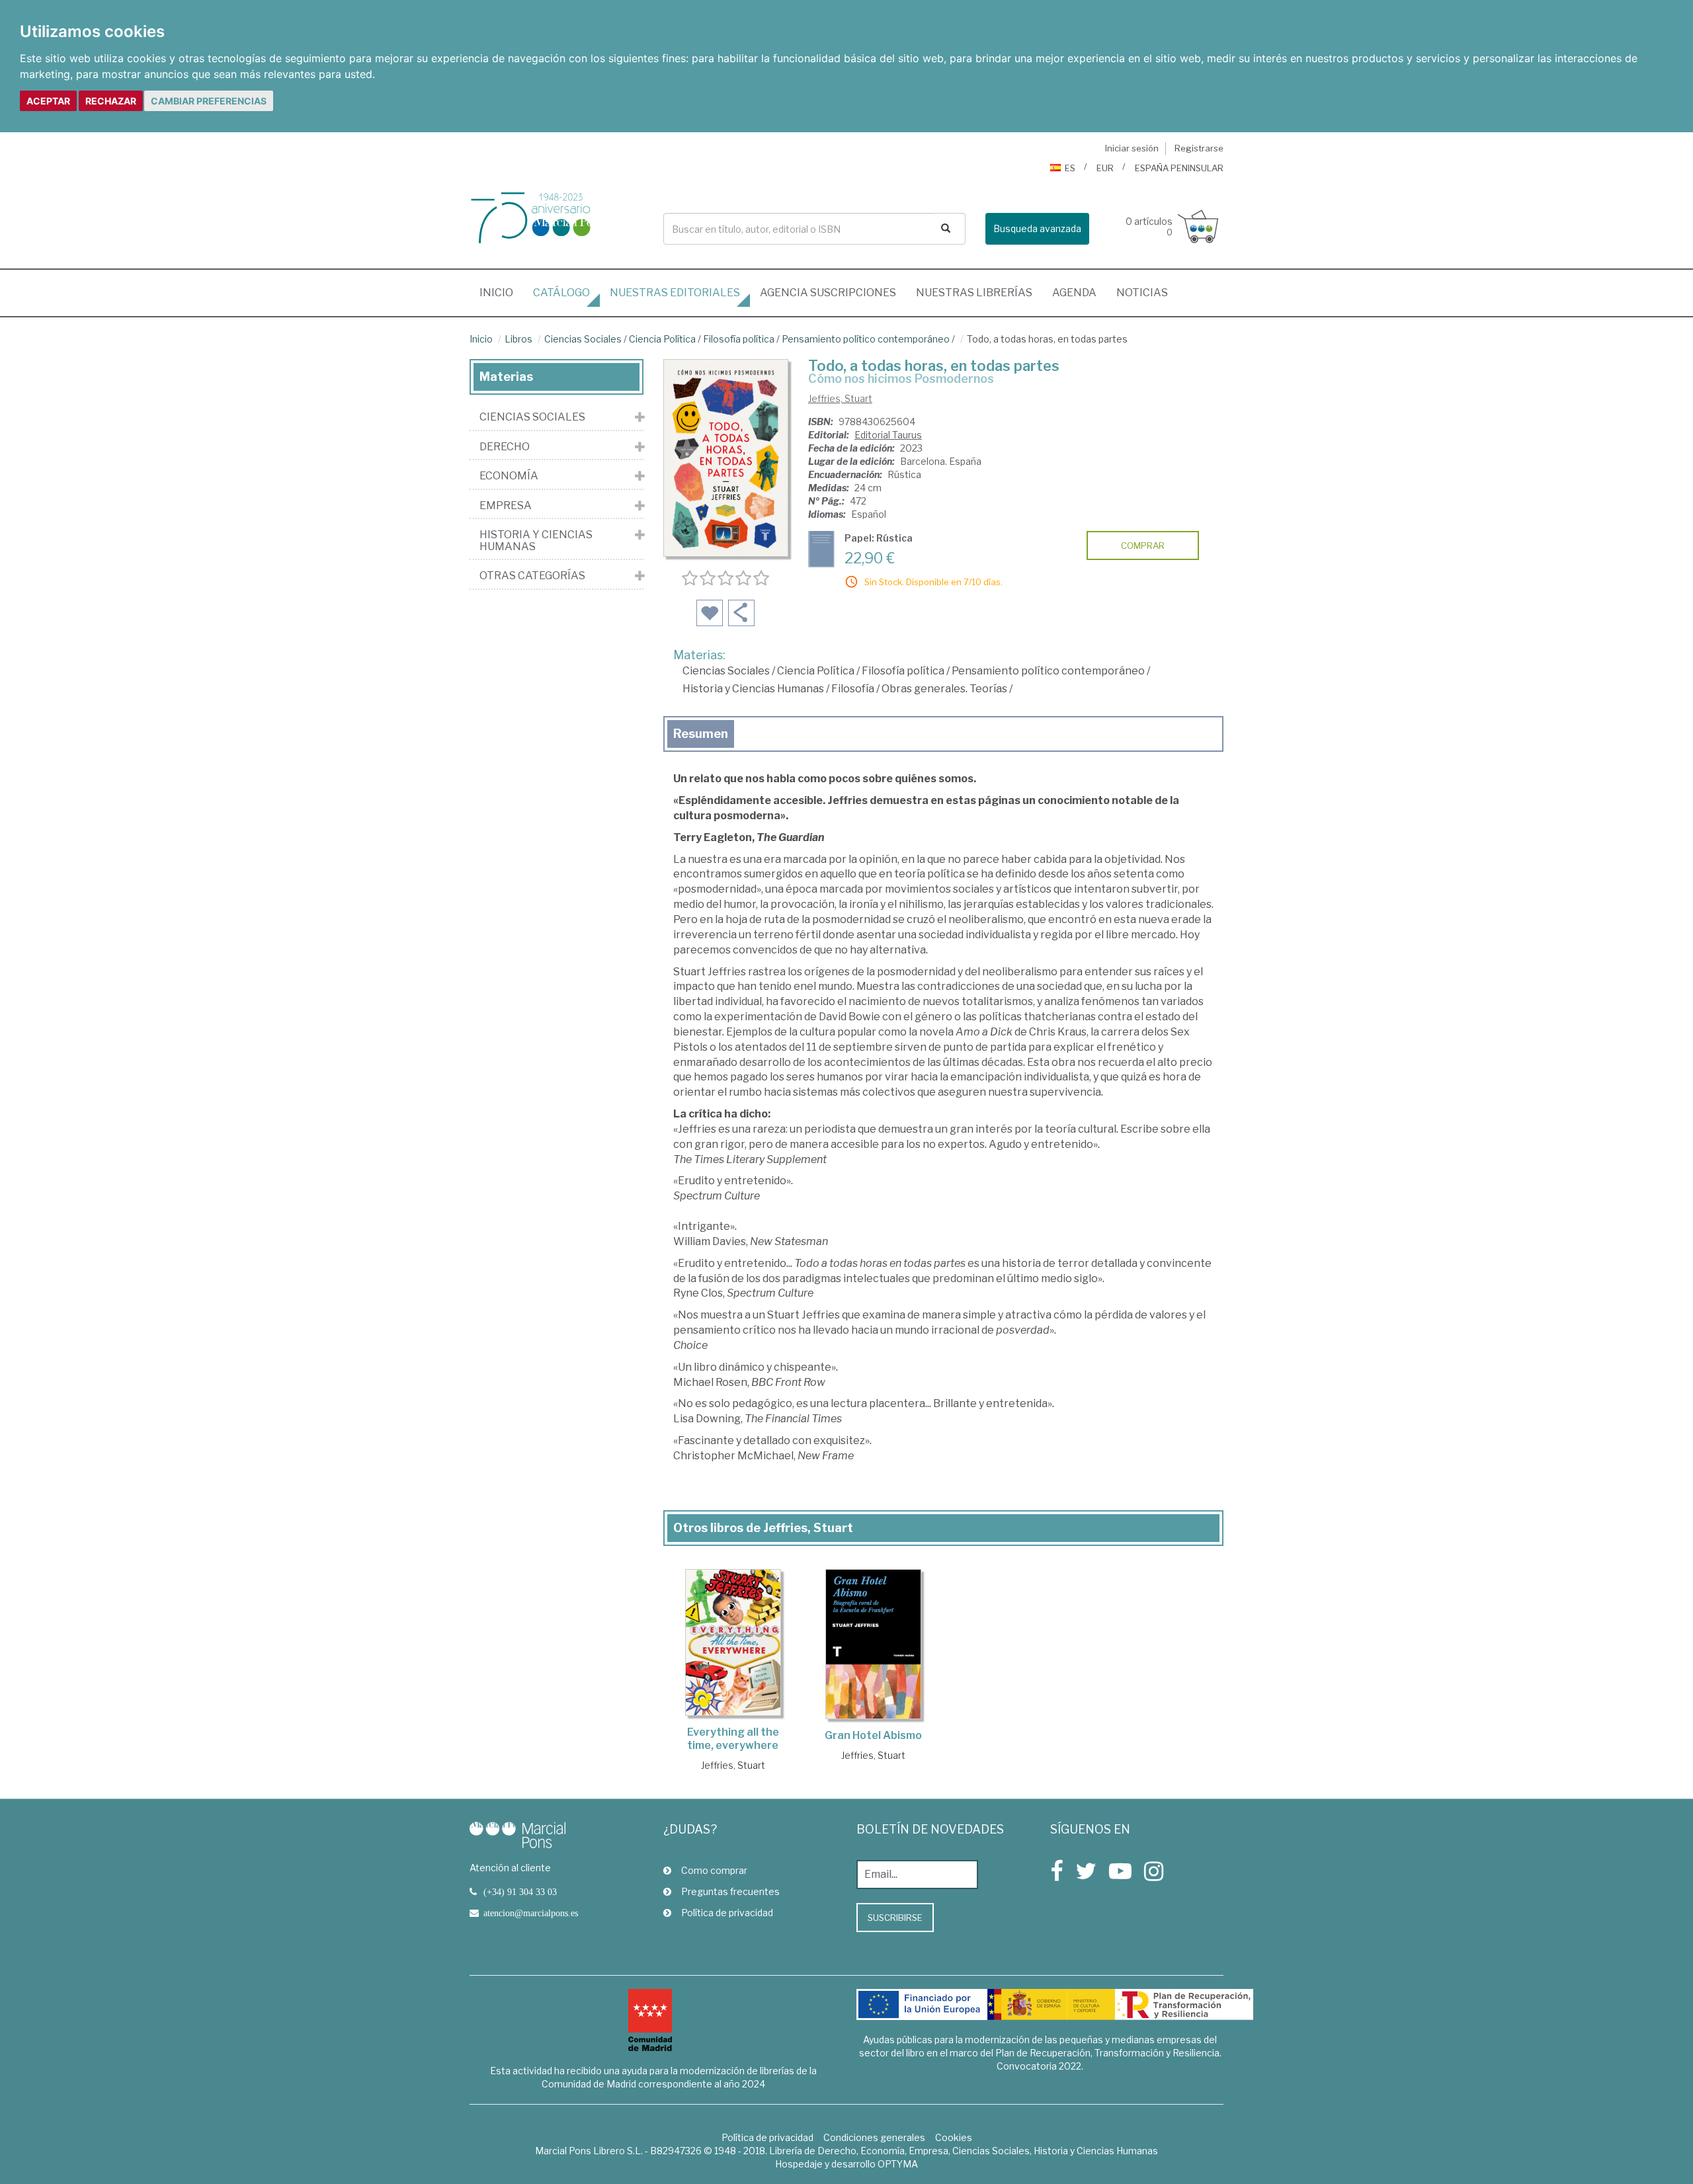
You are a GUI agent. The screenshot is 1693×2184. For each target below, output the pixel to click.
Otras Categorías (532, 576)
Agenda (1074, 293)
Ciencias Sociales (583, 339)
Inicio (501, 292)
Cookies (954, 2137)
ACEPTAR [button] (48, 101)
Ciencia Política (662, 339)
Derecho (505, 447)
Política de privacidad (727, 1913)
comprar (1143, 546)
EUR (1105, 168)
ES (1070, 168)
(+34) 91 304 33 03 (520, 1892)
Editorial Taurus (888, 435)
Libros (518, 339)
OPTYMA (898, 2164)
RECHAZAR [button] (111, 101)
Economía (509, 476)
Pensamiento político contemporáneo (866, 339)
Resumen (701, 734)
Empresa (506, 506)
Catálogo (561, 293)
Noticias (1142, 293)
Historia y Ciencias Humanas (753, 689)
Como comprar (714, 1870)
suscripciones (828, 293)
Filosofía (853, 689)
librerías (974, 293)
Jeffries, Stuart (840, 398)
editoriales (675, 293)
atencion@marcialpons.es (531, 1913)
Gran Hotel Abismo (873, 1735)
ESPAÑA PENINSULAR (1179, 168)
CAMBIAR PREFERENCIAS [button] (209, 101)
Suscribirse (895, 1918)
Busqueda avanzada (1037, 228)
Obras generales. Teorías (944, 689)
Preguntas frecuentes (730, 1891)
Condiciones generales (874, 2137)
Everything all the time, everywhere (733, 1739)
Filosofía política (739, 339)
